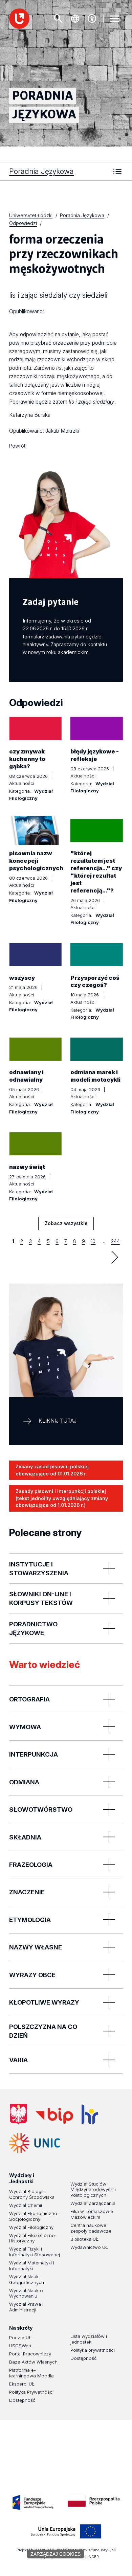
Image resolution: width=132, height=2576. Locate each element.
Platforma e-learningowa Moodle (31, 2373)
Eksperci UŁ (22, 2384)
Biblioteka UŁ (84, 2239)
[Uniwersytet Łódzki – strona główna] (19, 19)
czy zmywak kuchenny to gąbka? (27, 759)
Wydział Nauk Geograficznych (27, 2279)
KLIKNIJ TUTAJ (58, 1421)
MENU (115, 19)
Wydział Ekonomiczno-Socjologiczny (34, 2216)
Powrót (17, 446)
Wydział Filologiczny (31, 2227)
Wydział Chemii (26, 2205)
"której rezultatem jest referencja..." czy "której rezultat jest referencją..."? (96, 872)
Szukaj (58, 19)
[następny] (115, 1257)
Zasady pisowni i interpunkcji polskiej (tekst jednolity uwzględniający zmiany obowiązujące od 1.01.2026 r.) (62, 1498)
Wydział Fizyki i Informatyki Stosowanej (35, 2252)
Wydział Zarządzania (93, 2203)
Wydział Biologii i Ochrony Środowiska (32, 2194)
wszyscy (22, 978)
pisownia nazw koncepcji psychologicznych (36, 861)
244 (115, 1241)
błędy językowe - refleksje (95, 755)
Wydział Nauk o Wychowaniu (26, 2293)
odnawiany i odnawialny (26, 1076)
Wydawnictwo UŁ (89, 2247)
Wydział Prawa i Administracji (26, 2307)
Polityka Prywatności (31, 2392)
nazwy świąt (27, 1167)
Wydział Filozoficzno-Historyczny (33, 2238)
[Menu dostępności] (92, 19)
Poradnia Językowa (41, 171)
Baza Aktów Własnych (33, 2362)
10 (93, 1241)
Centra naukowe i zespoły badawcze (91, 2228)
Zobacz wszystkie (66, 1225)
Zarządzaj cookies (56, 2554)
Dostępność (22, 2400)
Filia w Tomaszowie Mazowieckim (92, 2214)
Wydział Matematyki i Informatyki (32, 2266)
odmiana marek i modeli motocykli (95, 1076)
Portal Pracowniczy (30, 2354)
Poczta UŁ (20, 2337)
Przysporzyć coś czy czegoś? (95, 981)
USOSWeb (20, 2346)
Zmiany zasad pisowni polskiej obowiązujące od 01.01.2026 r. (52, 1470)
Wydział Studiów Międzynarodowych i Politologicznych (93, 2190)
